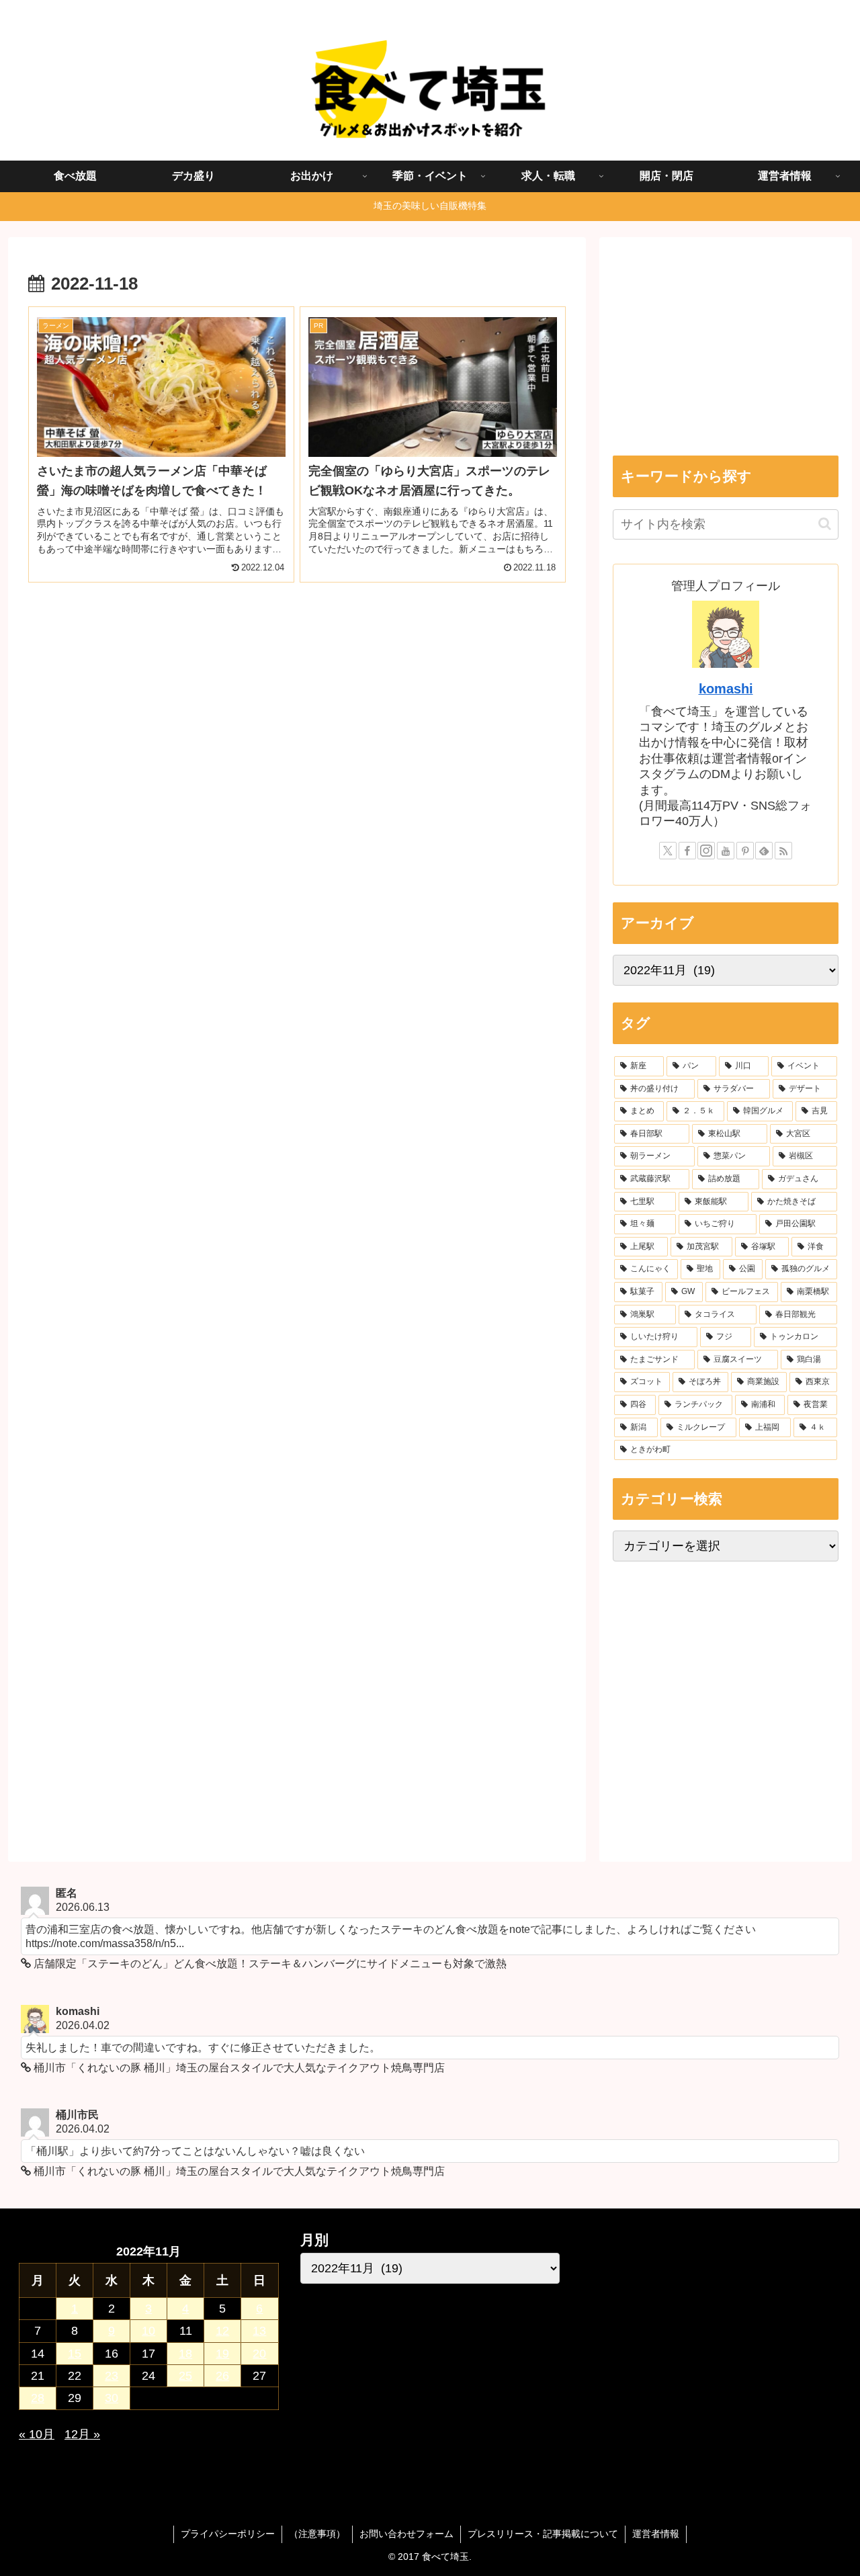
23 (112, 2376)
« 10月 (37, 2434)
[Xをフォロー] (668, 851)
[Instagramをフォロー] (706, 851)
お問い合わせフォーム (406, 2534)
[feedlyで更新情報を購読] (764, 851)
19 (222, 2354)
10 (148, 2331)
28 (38, 2398)
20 (259, 2354)
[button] (825, 524)
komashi (726, 689)
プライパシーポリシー (228, 2534)
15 (75, 2354)
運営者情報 (656, 2534)
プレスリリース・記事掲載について (543, 2534)
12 (222, 2331)
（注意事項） (317, 2534)
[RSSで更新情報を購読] (783, 851)
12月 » (82, 2434)
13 (259, 2331)
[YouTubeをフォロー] (726, 851)
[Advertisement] (297, 713)
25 (185, 2376)
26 (222, 2376)
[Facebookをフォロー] (687, 851)
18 (185, 2354)
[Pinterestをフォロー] (745, 851)
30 (112, 2398)
